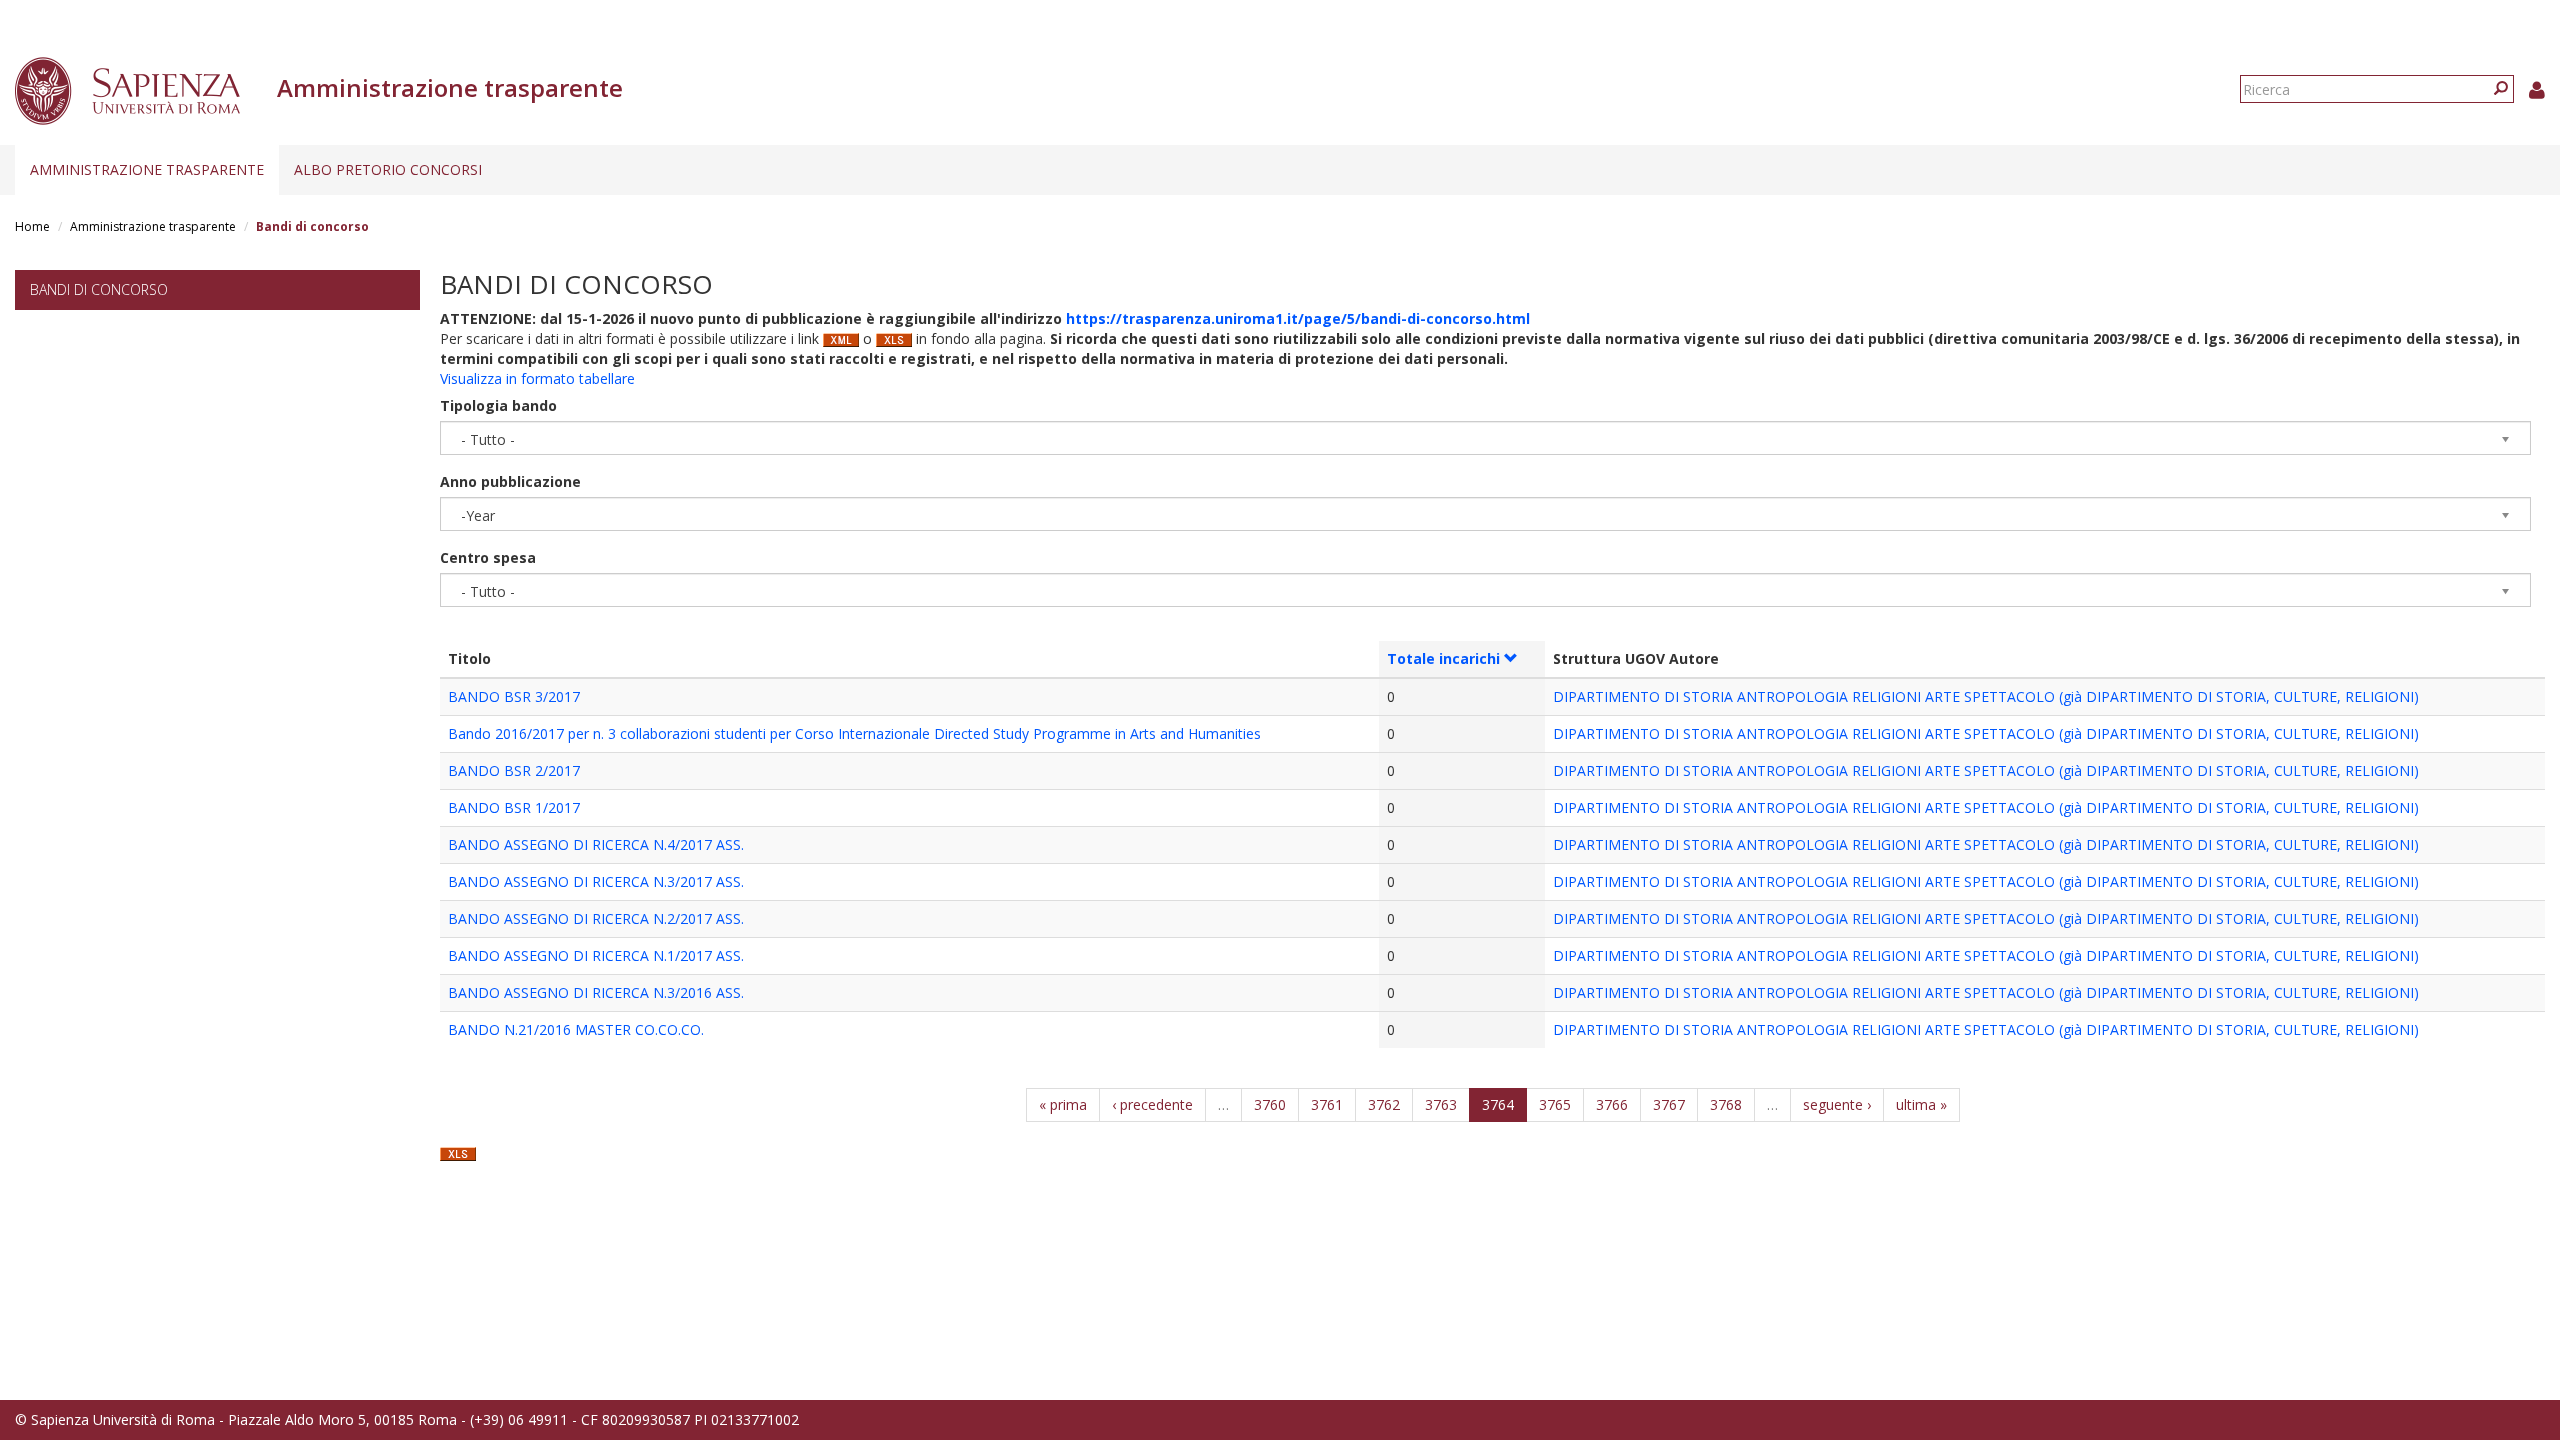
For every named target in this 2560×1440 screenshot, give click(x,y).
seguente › (1837, 1104)
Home (32, 226)
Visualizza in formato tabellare (537, 378)
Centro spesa (488, 557)
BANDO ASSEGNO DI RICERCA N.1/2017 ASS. (596, 955)
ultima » (1921, 1104)
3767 (1669, 1104)
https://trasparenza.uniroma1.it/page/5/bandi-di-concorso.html (1298, 318)
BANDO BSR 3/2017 (514, 696)
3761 (1327, 1104)
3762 (1384, 1104)
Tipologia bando (498, 405)
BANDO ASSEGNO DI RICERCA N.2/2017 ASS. (596, 918)
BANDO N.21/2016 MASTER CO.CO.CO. (576, 1029)
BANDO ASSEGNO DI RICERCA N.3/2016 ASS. (596, 992)
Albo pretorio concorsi (388, 169)
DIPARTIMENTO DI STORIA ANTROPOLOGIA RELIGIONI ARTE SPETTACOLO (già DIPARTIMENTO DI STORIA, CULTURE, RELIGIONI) (1986, 696)
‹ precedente (1152, 1104)
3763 (1441, 1104)
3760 (1270, 1104)
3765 (1555, 1104)
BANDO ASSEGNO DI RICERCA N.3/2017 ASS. (596, 881)
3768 (1726, 1104)
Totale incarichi (1443, 658)
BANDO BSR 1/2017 (514, 807)
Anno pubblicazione (510, 481)
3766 (1612, 1104)
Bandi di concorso (99, 289)
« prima (1063, 1104)
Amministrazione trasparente (147, 169)
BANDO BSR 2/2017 (514, 770)
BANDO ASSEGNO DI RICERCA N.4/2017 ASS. (596, 844)
